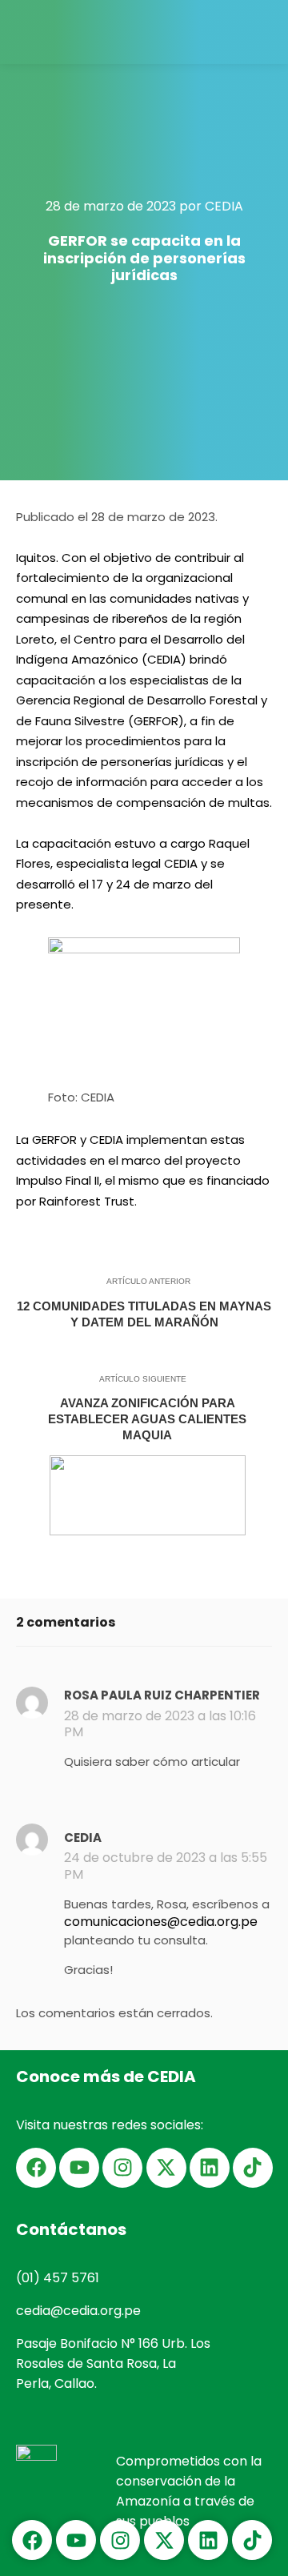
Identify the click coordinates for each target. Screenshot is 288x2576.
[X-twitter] (166, 2168)
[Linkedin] (210, 2168)
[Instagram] (122, 2168)
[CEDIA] (52, 32)
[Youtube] (79, 2168)
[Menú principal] (262, 32)
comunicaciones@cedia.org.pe (161, 1922)
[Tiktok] (253, 2168)
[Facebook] (36, 2168)
